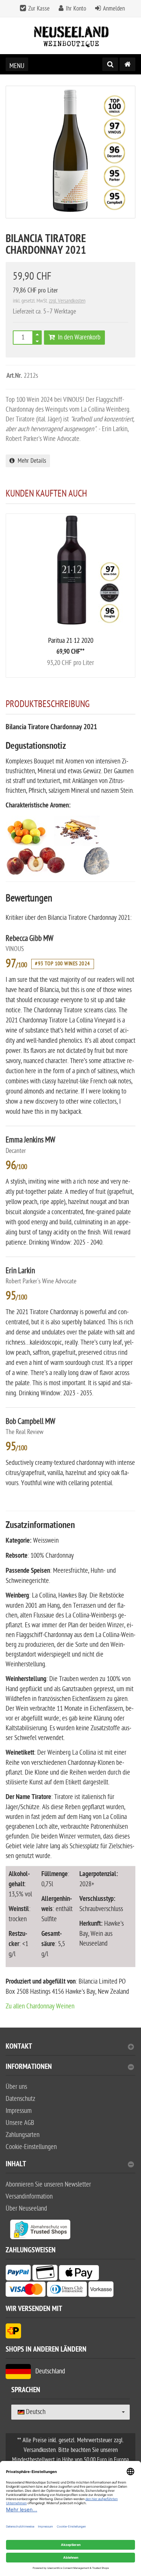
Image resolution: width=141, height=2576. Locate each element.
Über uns (16, 2087)
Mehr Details (30, 461)
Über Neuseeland (26, 2209)
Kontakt (19, 2047)
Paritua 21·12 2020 (71, 641)
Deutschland (48, 2371)
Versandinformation (29, 2197)
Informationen (29, 2068)
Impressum (19, 2111)
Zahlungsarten (23, 2135)
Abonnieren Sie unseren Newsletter (48, 2185)
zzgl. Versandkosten (67, 301)
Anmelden (114, 9)
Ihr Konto (76, 9)
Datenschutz (20, 2099)
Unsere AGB (20, 2123)
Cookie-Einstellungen (31, 2147)
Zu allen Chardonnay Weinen (40, 2006)
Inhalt (16, 2165)
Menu (17, 66)
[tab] (70, 2050)
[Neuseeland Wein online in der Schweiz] (71, 36)
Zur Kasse (39, 9)
